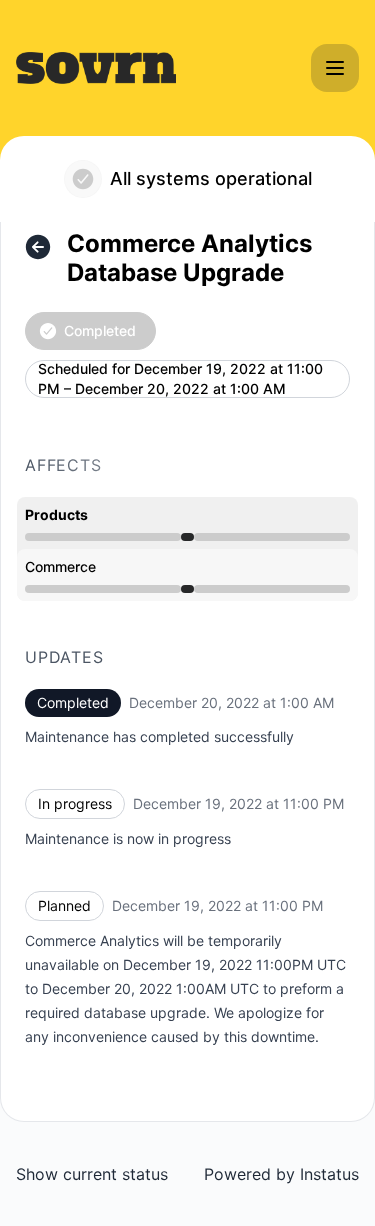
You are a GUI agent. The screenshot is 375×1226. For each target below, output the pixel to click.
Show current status (92, 1174)
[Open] (335, 68)
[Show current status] (38, 247)
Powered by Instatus (281, 1174)
